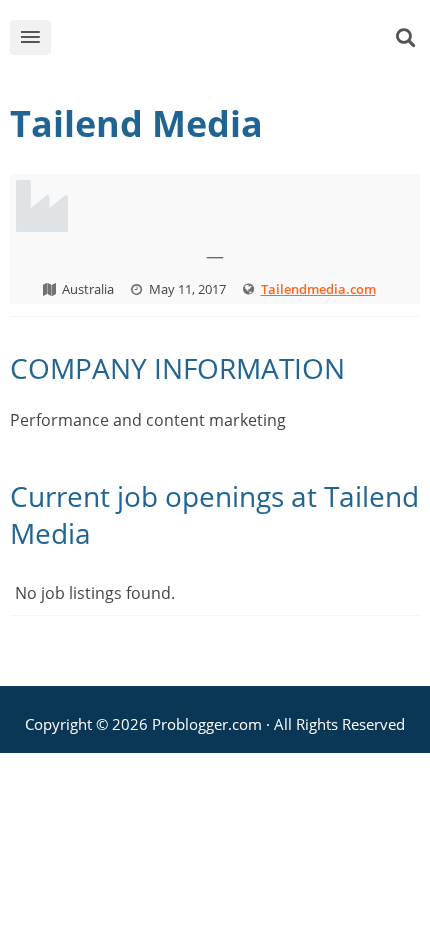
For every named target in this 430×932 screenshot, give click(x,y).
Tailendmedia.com (318, 289)
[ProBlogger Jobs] (232, 41)
